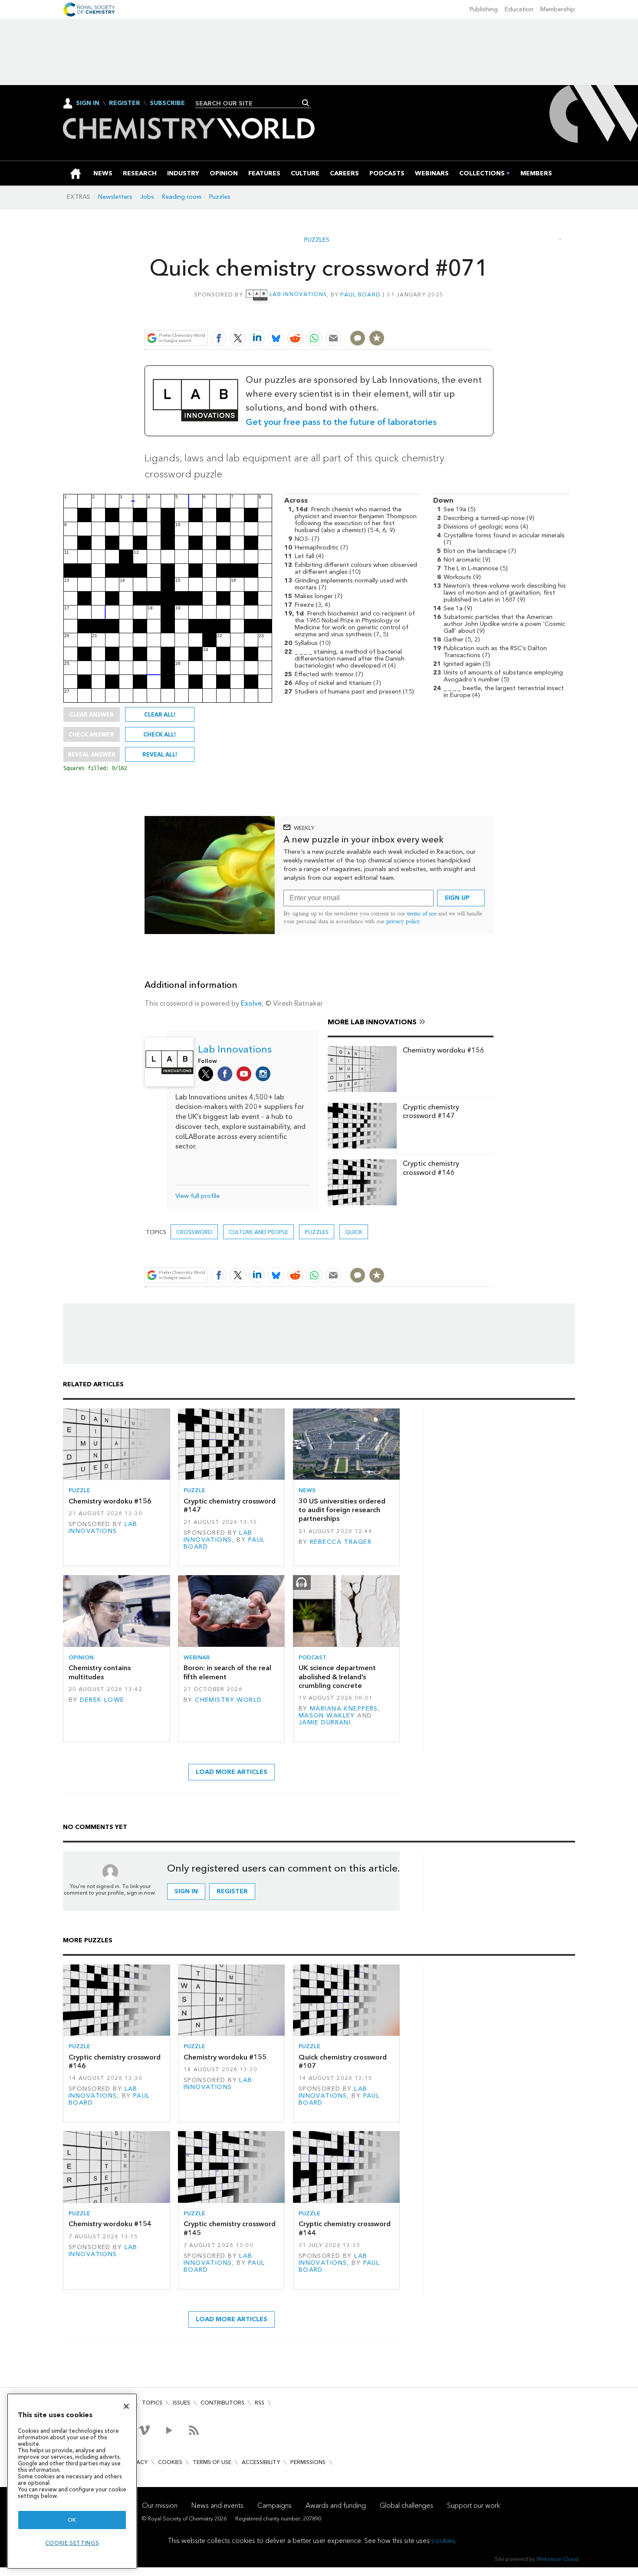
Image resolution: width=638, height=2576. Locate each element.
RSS (260, 2403)
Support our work (474, 2505)
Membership (558, 9)
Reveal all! (160, 754)
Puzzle (79, 1490)
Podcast (312, 1657)
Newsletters (115, 197)
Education (519, 9)
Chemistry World (228, 1700)
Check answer (91, 734)
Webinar (197, 1657)
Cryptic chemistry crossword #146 (431, 1168)
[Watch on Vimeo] (144, 2430)
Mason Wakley (327, 1716)
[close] (492, 317)
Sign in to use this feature (452, 317)
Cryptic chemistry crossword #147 (431, 1111)
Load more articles (232, 1772)
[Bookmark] (377, 338)
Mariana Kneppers (344, 1709)
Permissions (308, 2462)
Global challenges (406, 2505)
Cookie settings (72, 2543)
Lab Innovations (298, 294)
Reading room (182, 197)
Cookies (170, 2462)
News (307, 1490)
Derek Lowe (102, 1700)
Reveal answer (92, 754)
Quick (354, 1232)
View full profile (197, 1196)
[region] (72, 2481)
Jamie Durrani (325, 1722)
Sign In (88, 103)
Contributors (222, 2403)
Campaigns (275, 2505)
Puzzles (220, 197)
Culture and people (258, 1232)
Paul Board (360, 294)
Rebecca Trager (341, 1542)
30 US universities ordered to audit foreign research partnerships (342, 1510)
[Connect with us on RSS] (194, 2430)
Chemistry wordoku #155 (225, 2057)
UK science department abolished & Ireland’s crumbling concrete (337, 1677)
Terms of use (212, 2462)
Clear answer (92, 714)
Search (306, 103)
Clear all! (160, 714)
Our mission (160, 2505)
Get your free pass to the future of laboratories (341, 422)
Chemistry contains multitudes (100, 1672)
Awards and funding (336, 2505)
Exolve (251, 1003)
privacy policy (403, 921)
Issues (181, 2403)
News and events (217, 2505)
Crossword (194, 1232)
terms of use (422, 913)
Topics (152, 2403)
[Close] (126, 2406)
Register (125, 103)
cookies (443, 2541)
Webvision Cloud (557, 2559)
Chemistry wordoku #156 (444, 1050)
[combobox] (250, 103)
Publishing (484, 9)
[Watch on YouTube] (169, 2430)
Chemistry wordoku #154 (110, 2224)
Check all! (159, 734)
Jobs (147, 197)
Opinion (81, 1657)
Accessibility (261, 2462)
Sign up (457, 898)
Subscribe (167, 103)
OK (72, 2520)
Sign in (186, 1891)
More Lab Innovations (372, 1022)
